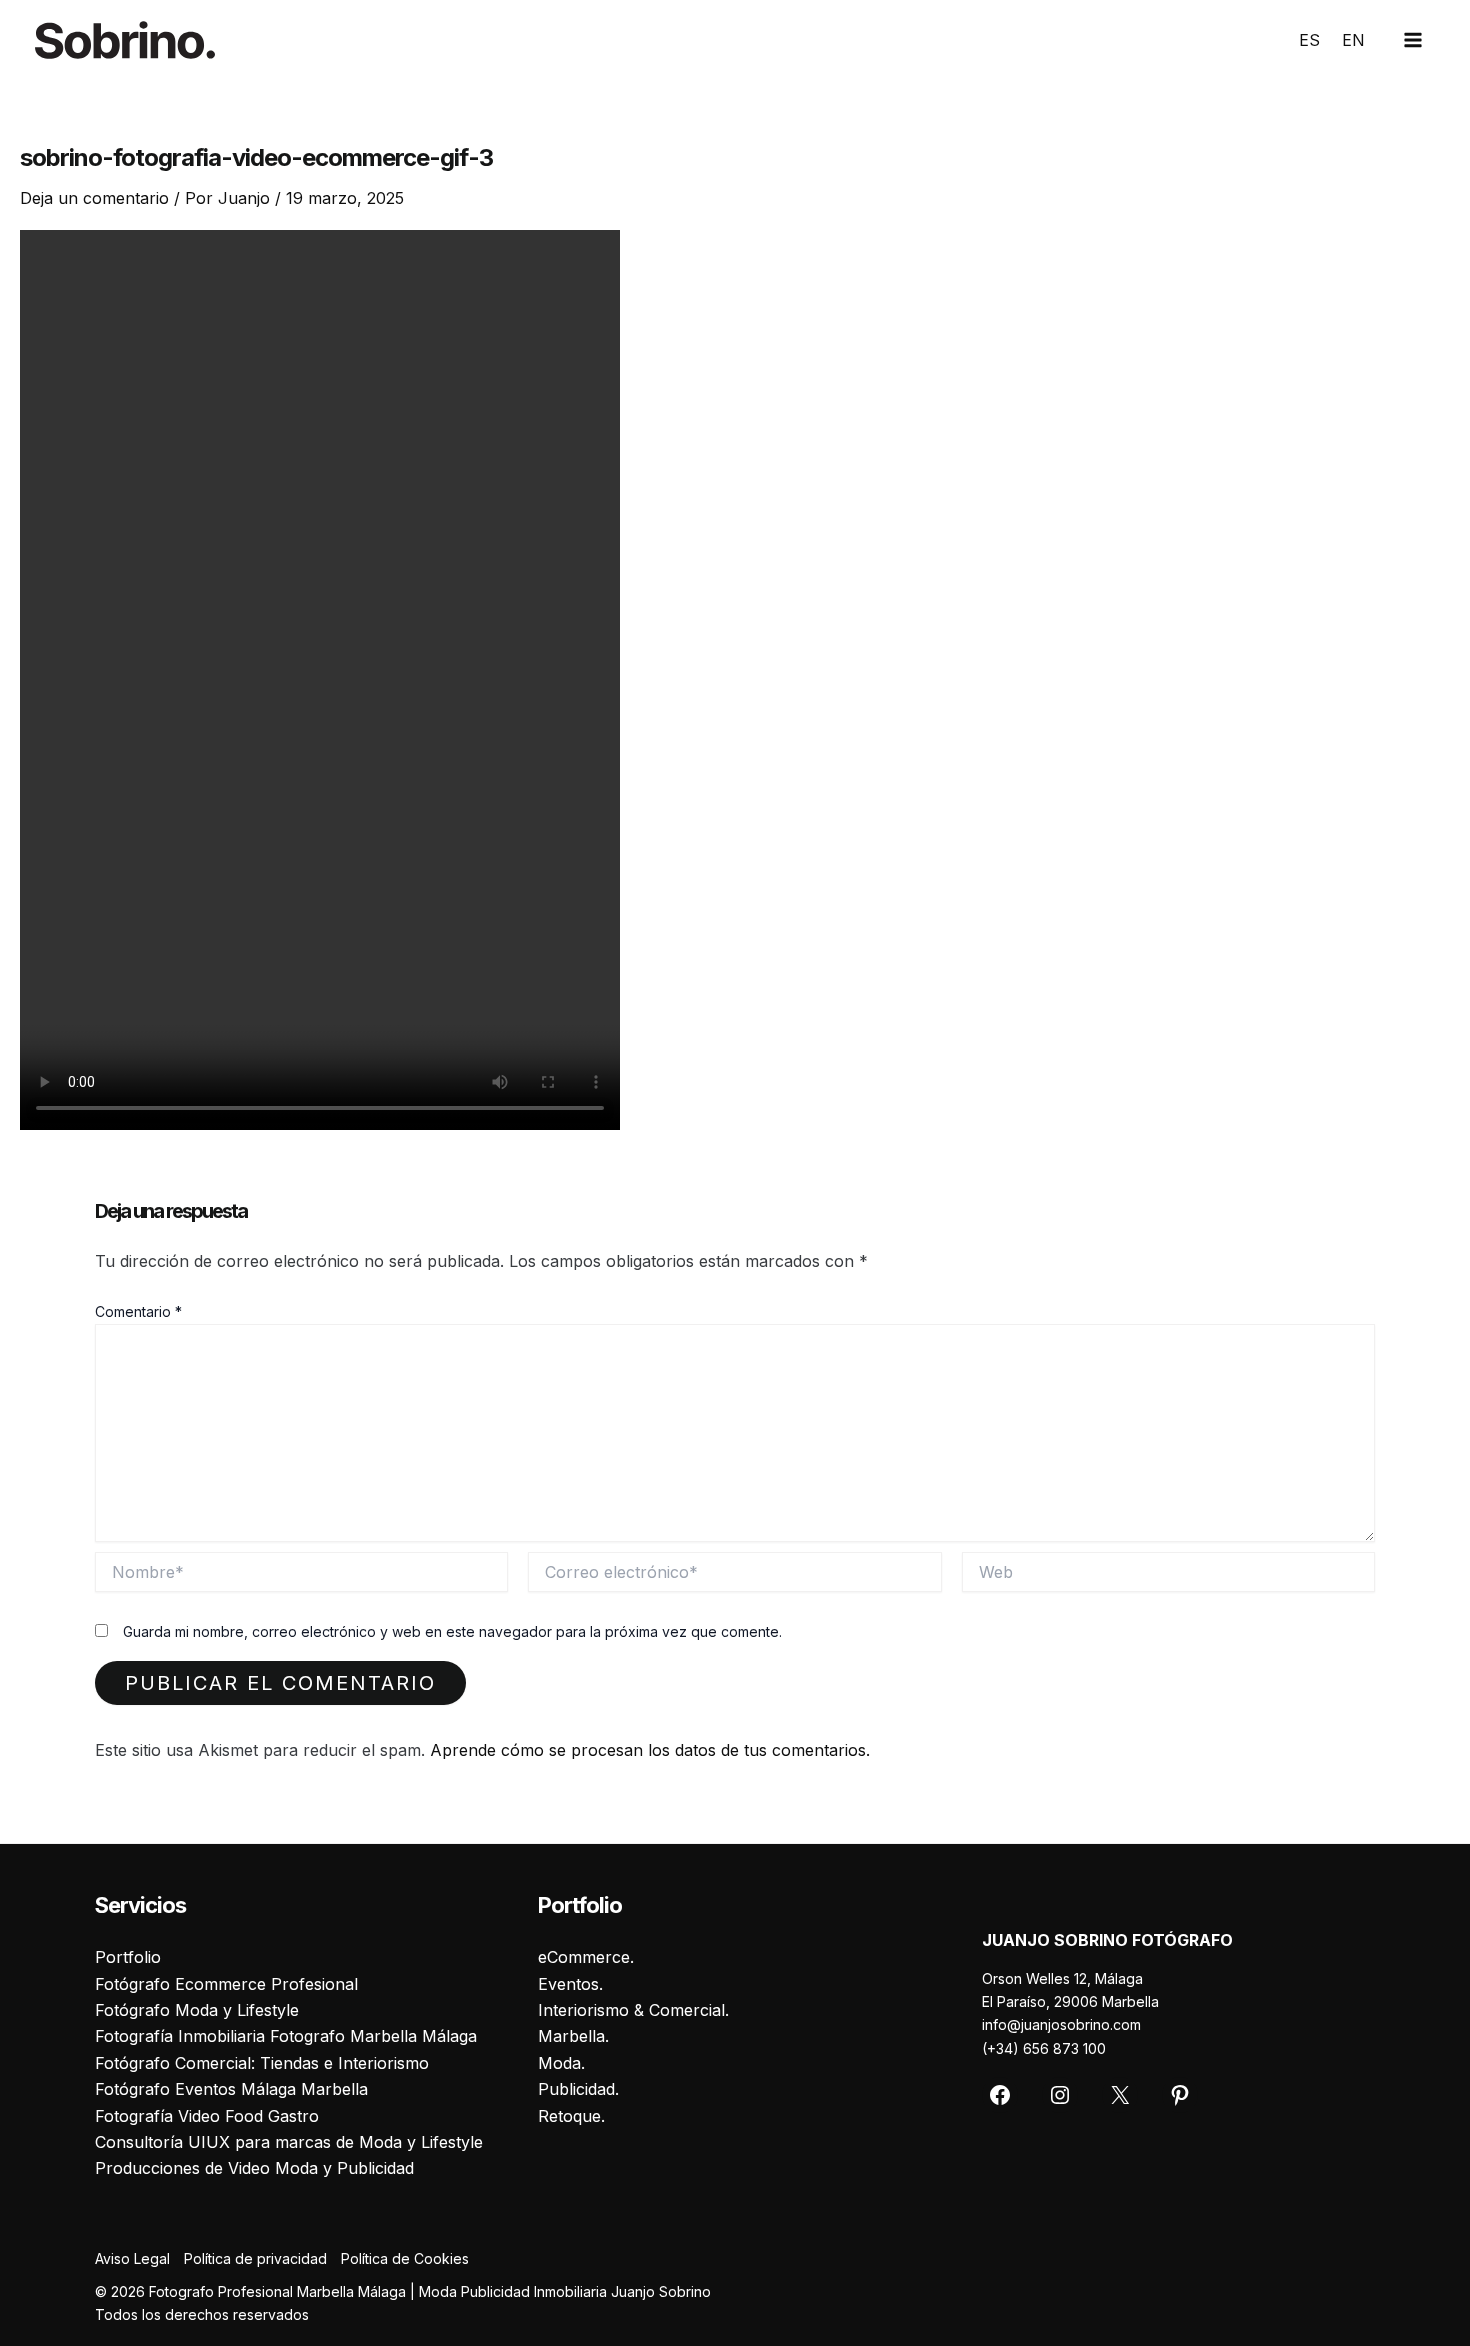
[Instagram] (1060, 2095)
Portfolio (128, 1957)
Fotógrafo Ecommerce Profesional (226, 1984)
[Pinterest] (1180, 2095)
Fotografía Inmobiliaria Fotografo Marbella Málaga (286, 2036)
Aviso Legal (132, 2258)
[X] (1120, 2095)
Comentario (138, 1311)
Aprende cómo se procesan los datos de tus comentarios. (650, 1750)
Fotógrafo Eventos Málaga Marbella (231, 2089)
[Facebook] (1000, 2095)
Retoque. (571, 2116)
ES (1309, 40)
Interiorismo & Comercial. (633, 2010)
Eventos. (570, 1984)
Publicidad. (578, 2089)
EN (1353, 40)
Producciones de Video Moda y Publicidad (254, 2168)
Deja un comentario (94, 198)
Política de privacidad (255, 2258)
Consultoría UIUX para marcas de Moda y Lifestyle (289, 2142)
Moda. (561, 2063)
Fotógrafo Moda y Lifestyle (197, 2010)
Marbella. (573, 2036)
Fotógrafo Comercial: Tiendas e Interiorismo (262, 2063)
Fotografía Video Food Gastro (207, 2116)
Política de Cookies (405, 2258)
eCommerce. (586, 1957)
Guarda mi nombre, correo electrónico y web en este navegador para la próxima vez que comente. (452, 1631)
